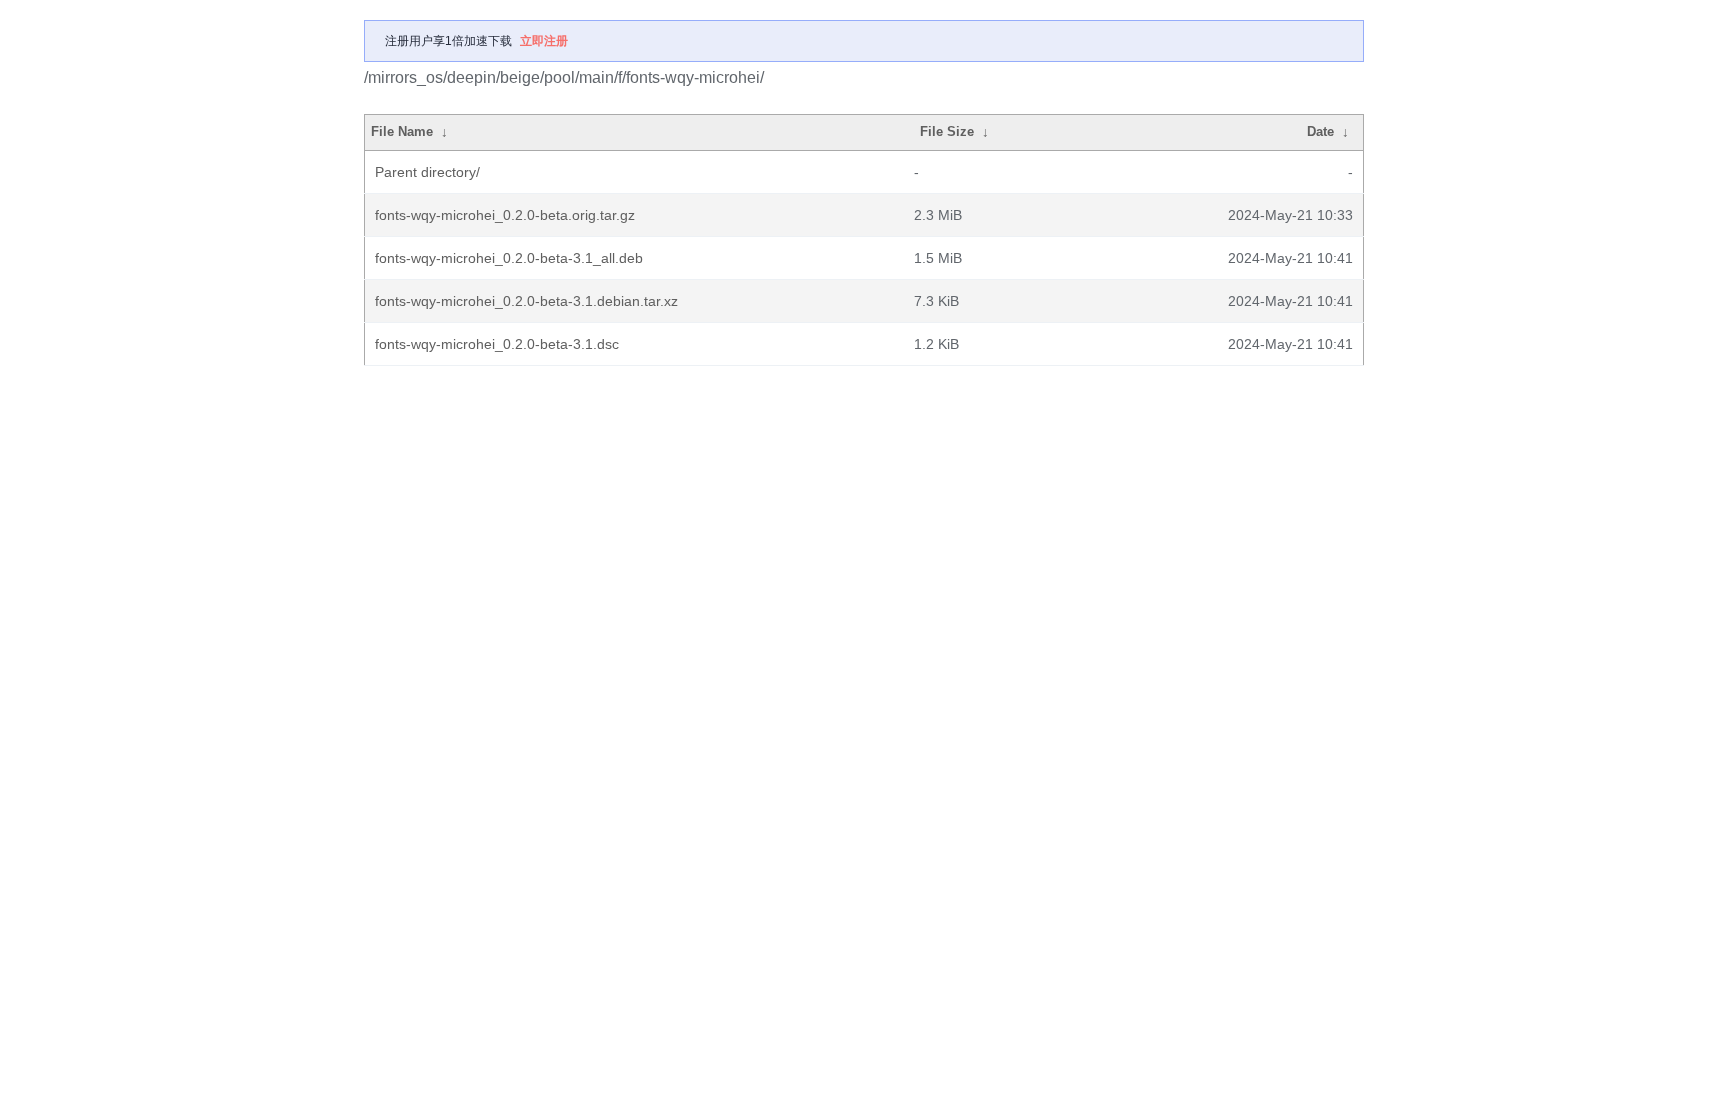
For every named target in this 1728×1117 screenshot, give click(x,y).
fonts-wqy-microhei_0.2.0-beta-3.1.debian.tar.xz (526, 301)
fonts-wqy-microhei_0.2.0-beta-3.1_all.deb (509, 258)
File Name (402, 131)
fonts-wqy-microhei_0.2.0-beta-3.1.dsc (497, 344)
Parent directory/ (427, 172)
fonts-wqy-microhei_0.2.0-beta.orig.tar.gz (505, 215)
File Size (947, 131)
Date (1320, 131)
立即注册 (544, 41)
